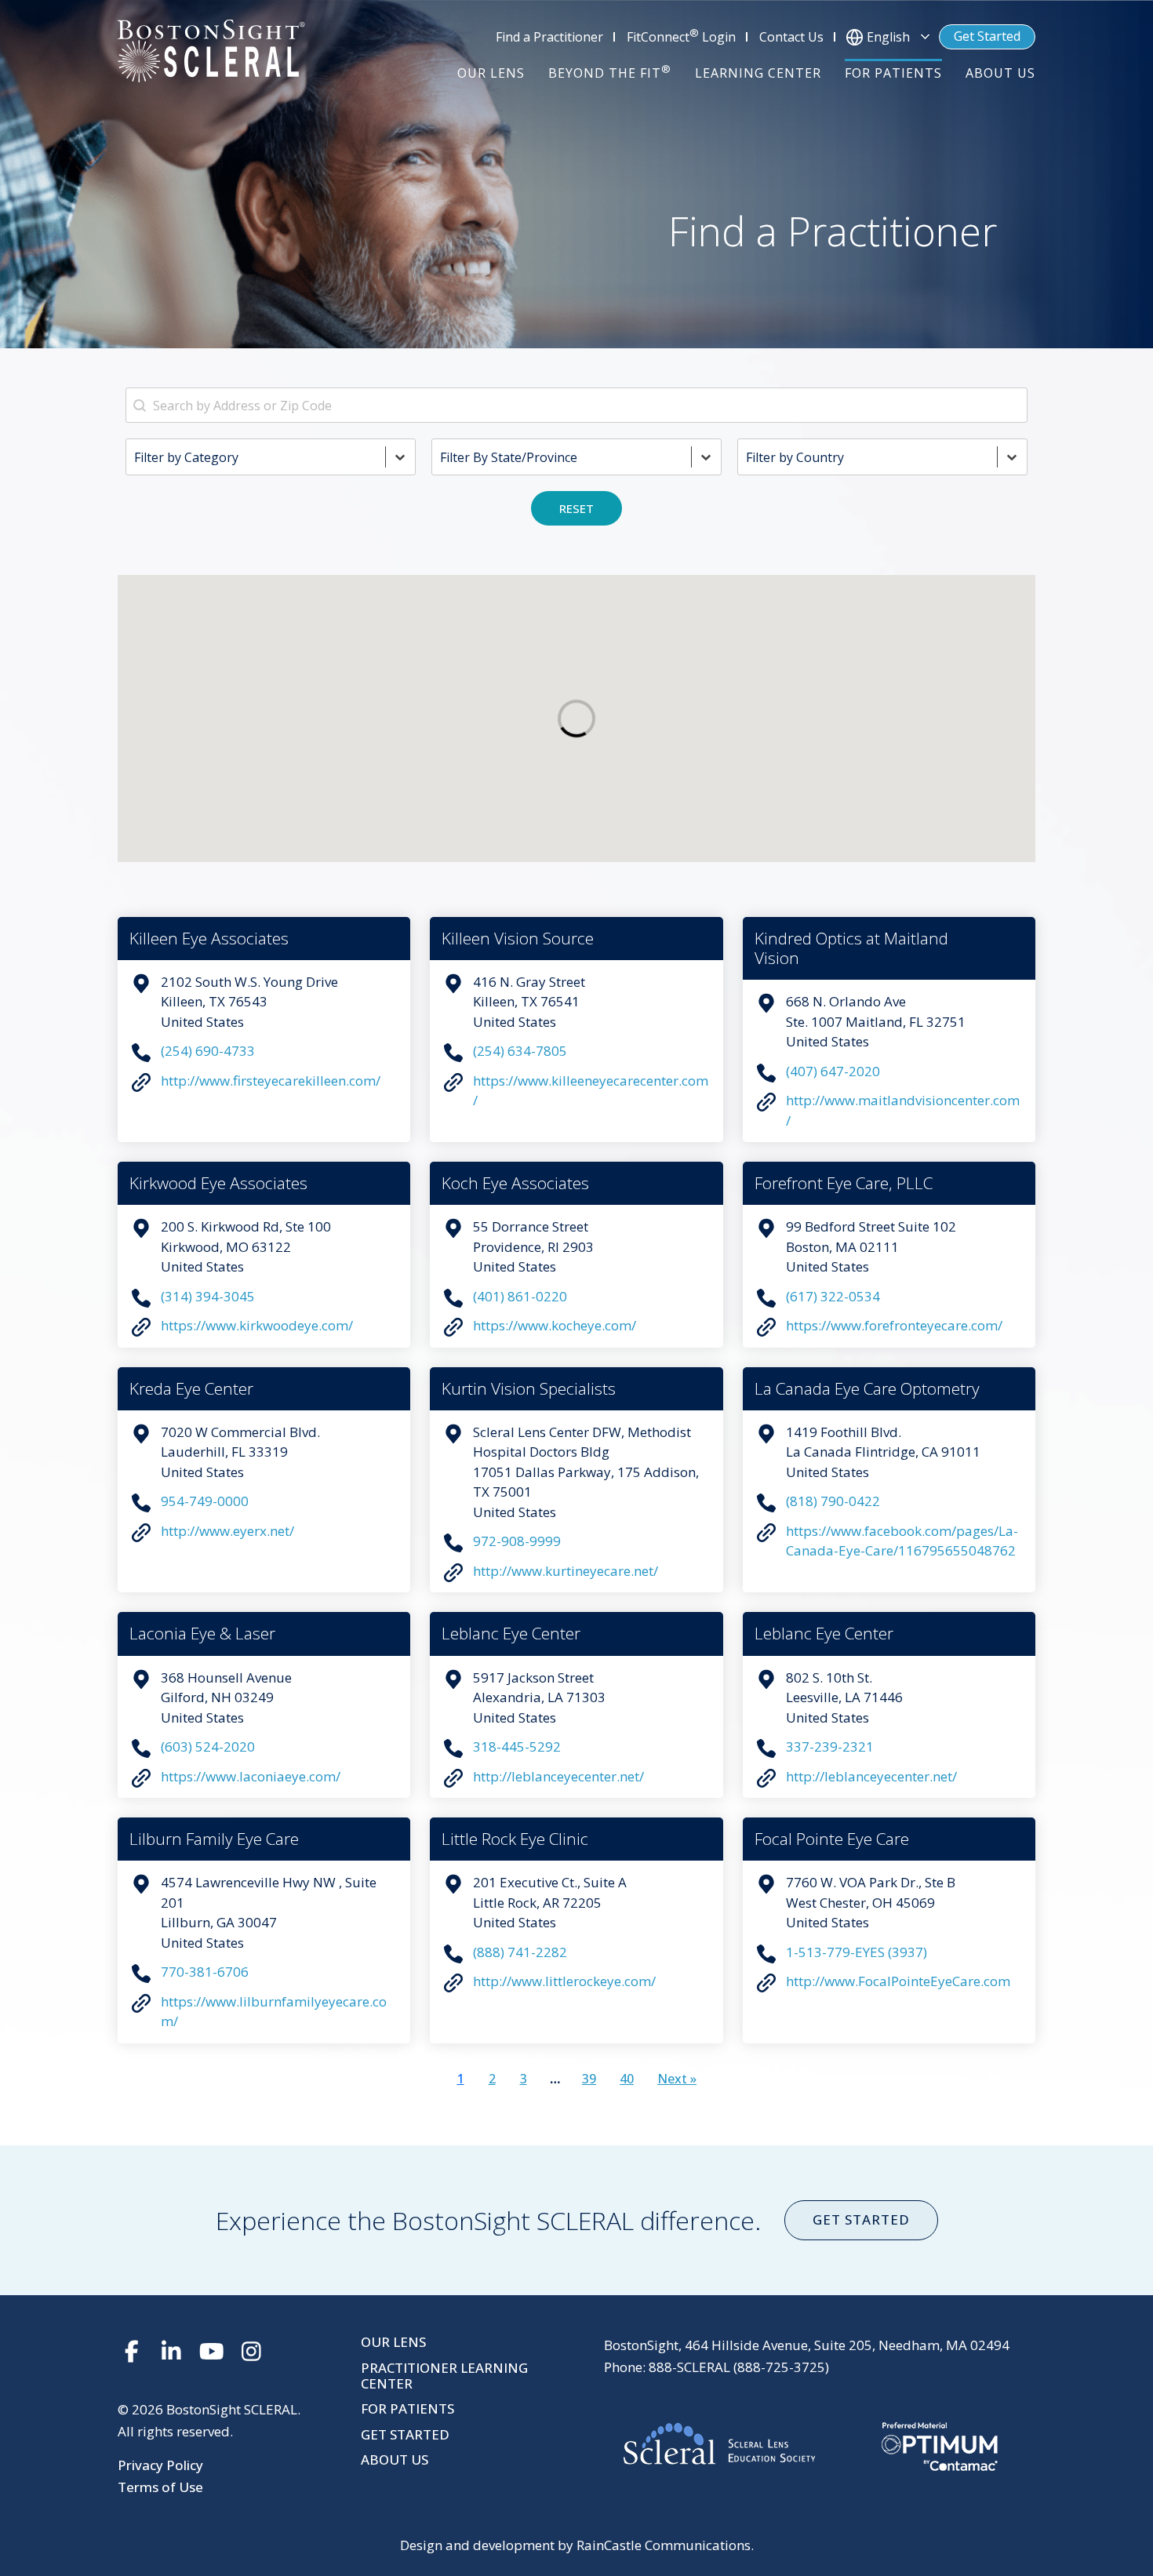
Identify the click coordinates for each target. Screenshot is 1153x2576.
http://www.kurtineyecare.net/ (566, 1571)
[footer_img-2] (820, 2447)
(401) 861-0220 (520, 1296)
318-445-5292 (517, 1746)
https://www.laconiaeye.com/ (251, 1776)
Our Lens (393, 2342)
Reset (576, 508)
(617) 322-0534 (833, 1296)
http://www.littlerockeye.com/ (564, 1981)
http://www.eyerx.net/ (227, 1531)
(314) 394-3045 (208, 1296)
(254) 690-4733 (208, 1051)
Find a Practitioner (549, 37)
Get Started (987, 36)
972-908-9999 (517, 1541)
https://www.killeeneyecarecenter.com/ (591, 1091)
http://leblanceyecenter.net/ (558, 1776)
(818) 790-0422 (833, 1501)
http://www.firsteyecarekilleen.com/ (271, 1081)
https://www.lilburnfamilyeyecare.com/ (274, 2012)
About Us (395, 2460)
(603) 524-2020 (208, 1746)
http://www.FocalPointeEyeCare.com (898, 1981)
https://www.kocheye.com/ (555, 1325)
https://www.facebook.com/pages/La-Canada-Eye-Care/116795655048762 (902, 1541)
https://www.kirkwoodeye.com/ (257, 1325)
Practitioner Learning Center (444, 2376)
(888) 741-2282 (520, 1952)
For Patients (407, 2409)
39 (589, 2079)
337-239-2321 (830, 1746)
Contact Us (791, 37)
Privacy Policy (160, 2465)
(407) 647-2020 (833, 1071)
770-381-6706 (205, 1972)
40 (627, 2079)
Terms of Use (160, 2487)
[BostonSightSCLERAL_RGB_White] (211, 51)
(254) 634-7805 (520, 1051)
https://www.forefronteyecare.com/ (894, 1325)
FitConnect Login (681, 36)
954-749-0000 (205, 1501)
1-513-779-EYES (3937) (857, 1952)
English (888, 37)
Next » (677, 2079)
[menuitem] (491, 73)
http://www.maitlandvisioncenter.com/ (903, 1110)
